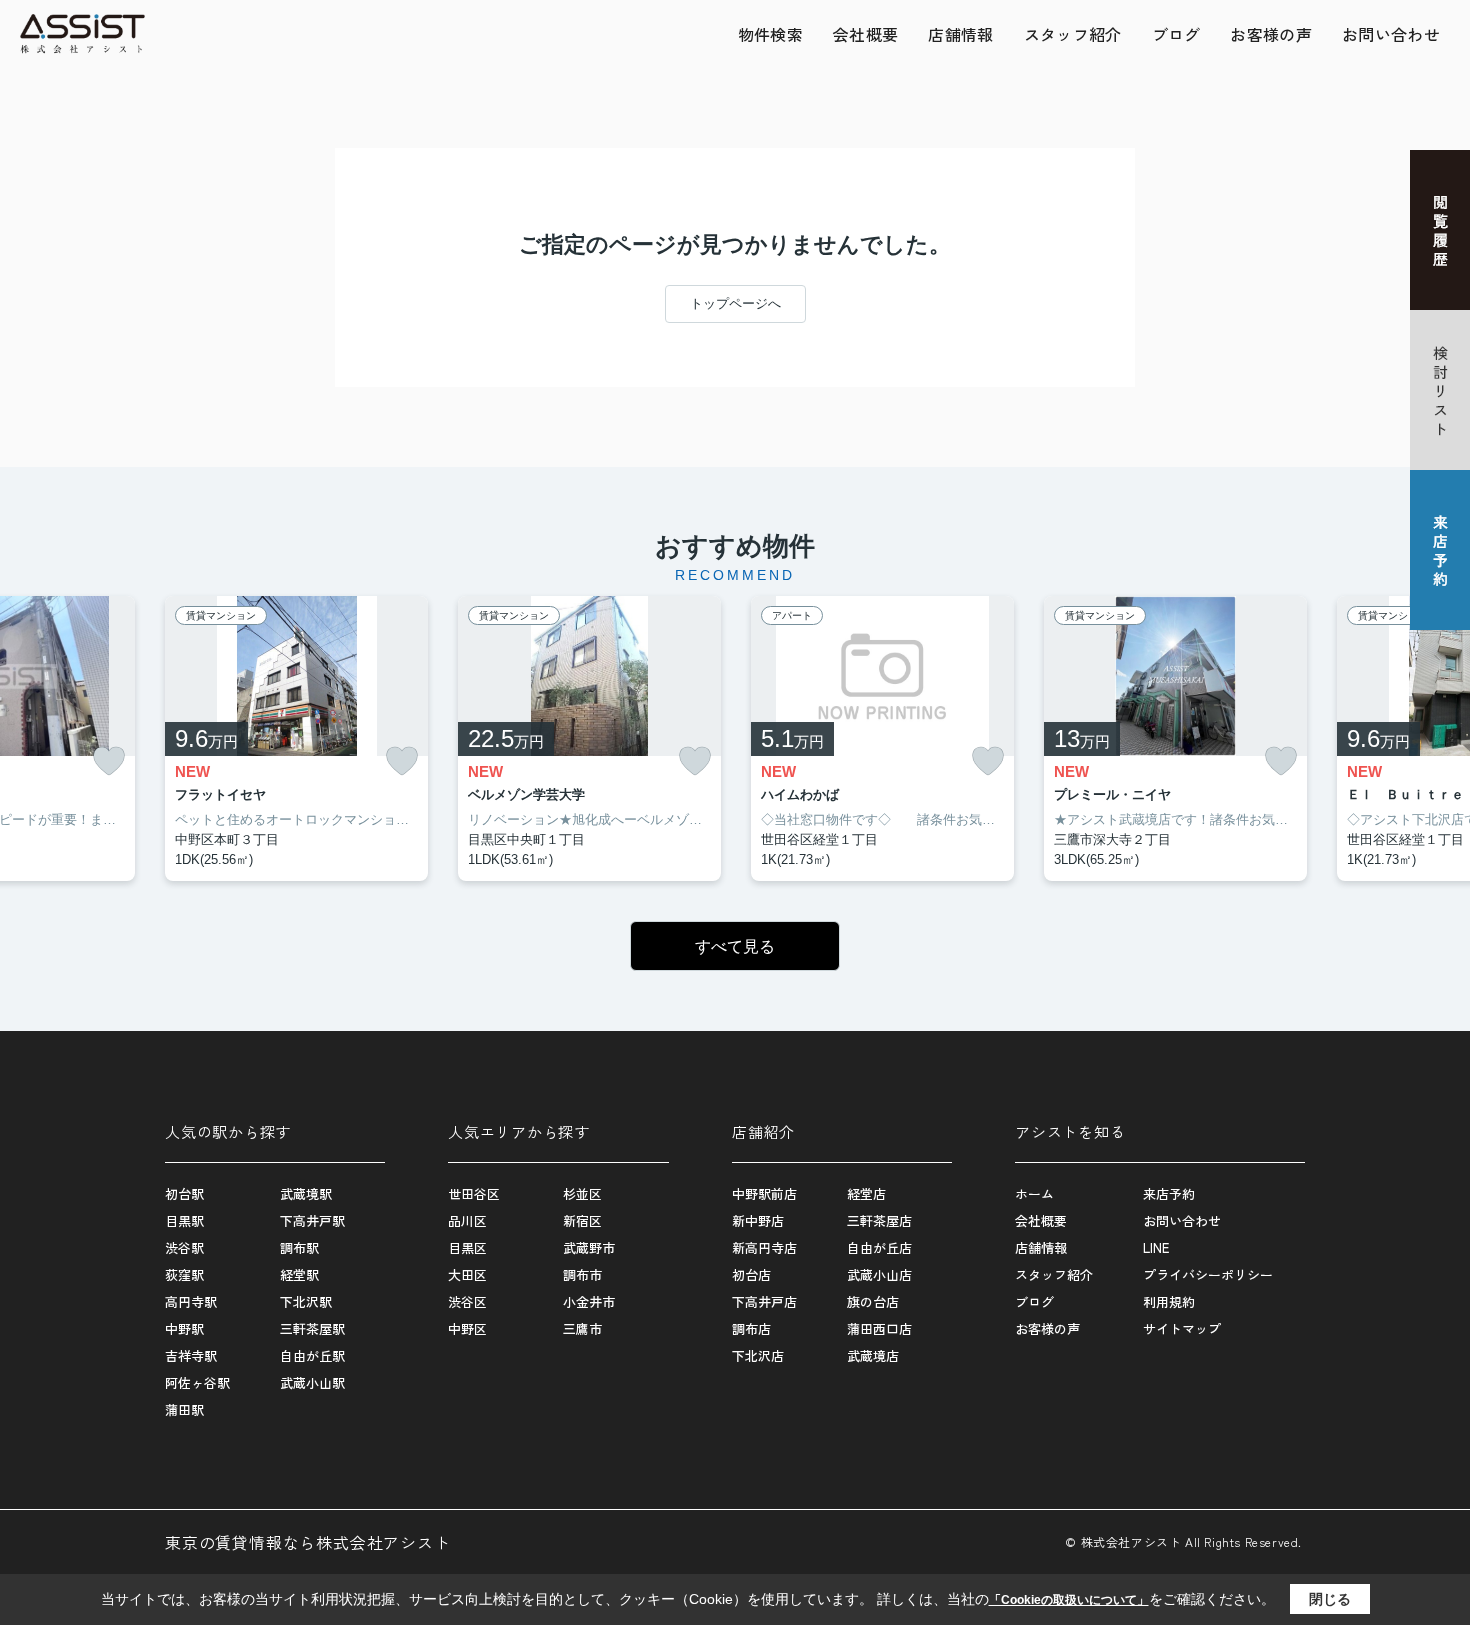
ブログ (1176, 34)
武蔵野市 (589, 1247)
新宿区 (582, 1220)
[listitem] (296, 739)
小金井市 (589, 1301)
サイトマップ (1182, 1328)
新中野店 (758, 1220)
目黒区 (467, 1247)
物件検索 (770, 34)
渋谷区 (467, 1301)
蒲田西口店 (879, 1328)
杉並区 (582, 1193)
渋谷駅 (184, 1247)
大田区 (467, 1274)
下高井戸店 (764, 1301)
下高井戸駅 (312, 1220)
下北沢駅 (306, 1301)
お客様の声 (1271, 34)
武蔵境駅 (306, 1193)
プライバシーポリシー (1208, 1274)
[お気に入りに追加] (109, 761)
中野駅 (184, 1328)
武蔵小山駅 (312, 1382)
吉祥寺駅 (191, 1355)
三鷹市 (582, 1328)
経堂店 (866, 1193)
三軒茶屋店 (879, 1220)
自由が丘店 (879, 1247)
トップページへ (735, 303)
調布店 (751, 1328)
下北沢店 (758, 1355)
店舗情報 (960, 34)
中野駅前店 (764, 1193)
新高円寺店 (764, 1247)
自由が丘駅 (312, 1355)
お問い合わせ (1391, 34)
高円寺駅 (191, 1301)
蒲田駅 (184, 1409)
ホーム (1034, 1193)
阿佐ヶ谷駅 (197, 1382)
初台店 (751, 1274)
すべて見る (735, 946)
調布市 (582, 1274)
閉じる (1330, 1599)
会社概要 (865, 34)
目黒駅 (184, 1220)
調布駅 (299, 1247)
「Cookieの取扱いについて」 (1069, 1600)
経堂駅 (299, 1274)
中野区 (467, 1328)
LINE (1156, 1247)
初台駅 (184, 1193)
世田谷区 (474, 1193)
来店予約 (1169, 1193)
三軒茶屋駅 (312, 1328)
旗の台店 (873, 1301)
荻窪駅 (184, 1274)
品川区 (467, 1220)
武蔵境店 (873, 1355)
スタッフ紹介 (1073, 34)
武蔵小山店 (879, 1274)
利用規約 (1169, 1301)
